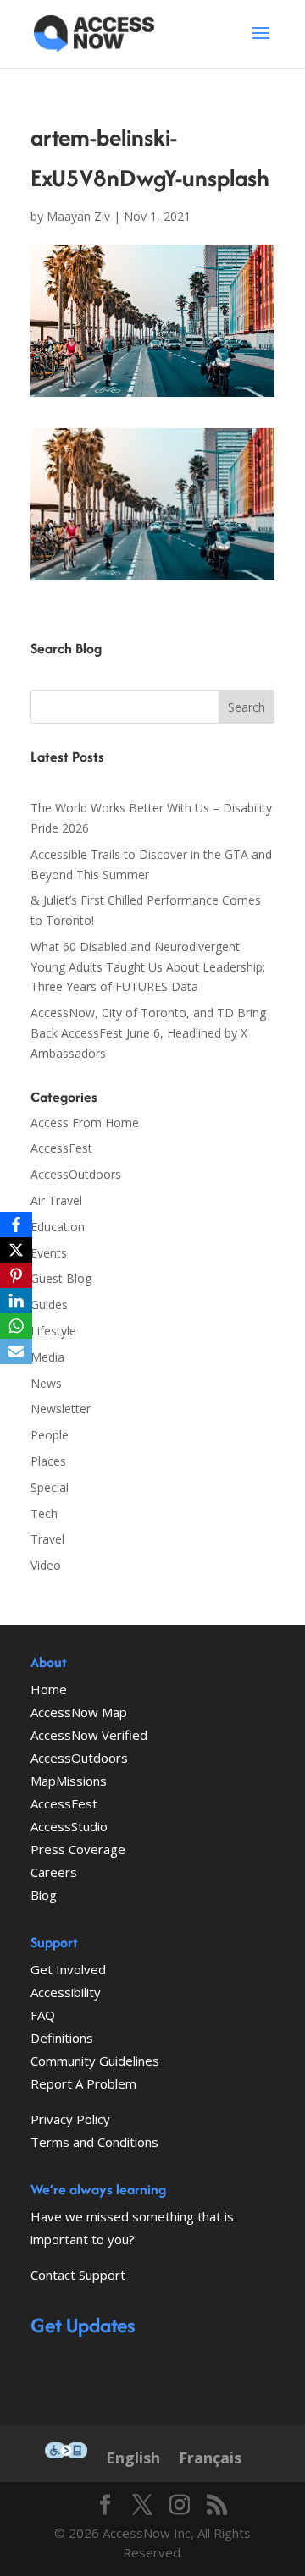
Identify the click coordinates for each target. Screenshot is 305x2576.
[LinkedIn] (16, 1301)
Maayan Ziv (78, 216)
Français (210, 2458)
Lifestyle (53, 1331)
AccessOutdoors (76, 1174)
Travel (47, 1539)
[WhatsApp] (16, 1326)
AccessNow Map (79, 1712)
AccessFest (61, 1148)
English (133, 2458)
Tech (44, 1514)
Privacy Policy (70, 2119)
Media (47, 1357)
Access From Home (85, 1123)
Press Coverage (78, 1849)
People (50, 1435)
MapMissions (69, 1781)
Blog (44, 1895)
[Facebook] (16, 1225)
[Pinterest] (16, 1275)
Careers (54, 1872)
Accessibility (66, 1992)
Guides (49, 1305)
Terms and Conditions (94, 2142)
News (46, 1383)
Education (58, 1227)
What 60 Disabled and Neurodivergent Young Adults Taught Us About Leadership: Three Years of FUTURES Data (148, 967)
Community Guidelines (95, 2061)
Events (49, 1253)
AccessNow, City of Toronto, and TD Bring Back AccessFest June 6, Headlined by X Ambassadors (148, 1033)
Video (46, 1565)
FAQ (43, 2015)
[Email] (16, 1351)
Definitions (62, 2038)
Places (48, 1461)
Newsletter (61, 1409)
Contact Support (78, 2275)
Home (49, 1689)
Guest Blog (61, 1278)
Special (50, 1487)
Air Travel (56, 1200)
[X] (16, 1250)
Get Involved (68, 1969)
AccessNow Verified (89, 1735)
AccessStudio (69, 1826)
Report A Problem (83, 2083)
